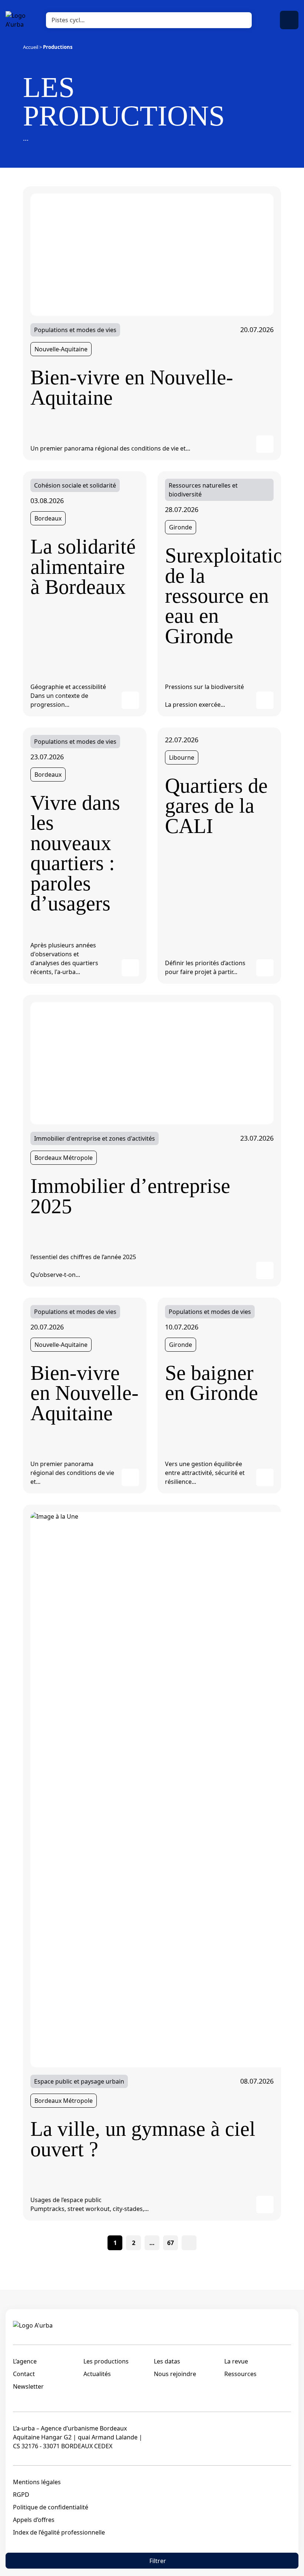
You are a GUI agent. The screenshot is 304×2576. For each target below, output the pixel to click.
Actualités (97, 2374)
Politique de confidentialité (51, 2507)
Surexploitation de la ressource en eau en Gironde (219, 596)
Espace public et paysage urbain (79, 2081)
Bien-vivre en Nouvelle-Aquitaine (132, 387)
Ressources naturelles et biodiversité (203, 490)
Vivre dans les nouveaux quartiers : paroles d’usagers (75, 853)
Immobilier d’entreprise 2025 (130, 1196)
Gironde (181, 527)
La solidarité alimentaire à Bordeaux (83, 567)
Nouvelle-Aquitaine (61, 349)
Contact (24, 2374)
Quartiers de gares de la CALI (216, 806)
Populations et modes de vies (75, 330)
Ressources (240, 2374)
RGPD (21, 2495)
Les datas (167, 2361)
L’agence (25, 2361)
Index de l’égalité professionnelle (59, 2532)
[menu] (289, 20)
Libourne (182, 757)
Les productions (106, 2361)
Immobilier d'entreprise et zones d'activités (95, 1138)
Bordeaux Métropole (64, 1158)
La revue (236, 2361)
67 (171, 2243)
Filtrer (158, 2561)
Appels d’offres (34, 2520)
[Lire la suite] (152, 254)
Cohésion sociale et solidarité (75, 485)
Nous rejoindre (175, 2374)
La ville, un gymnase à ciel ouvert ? (143, 2139)
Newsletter (28, 2386)
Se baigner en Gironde (212, 1383)
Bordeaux (48, 518)
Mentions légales (37, 2482)
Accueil (31, 47)
